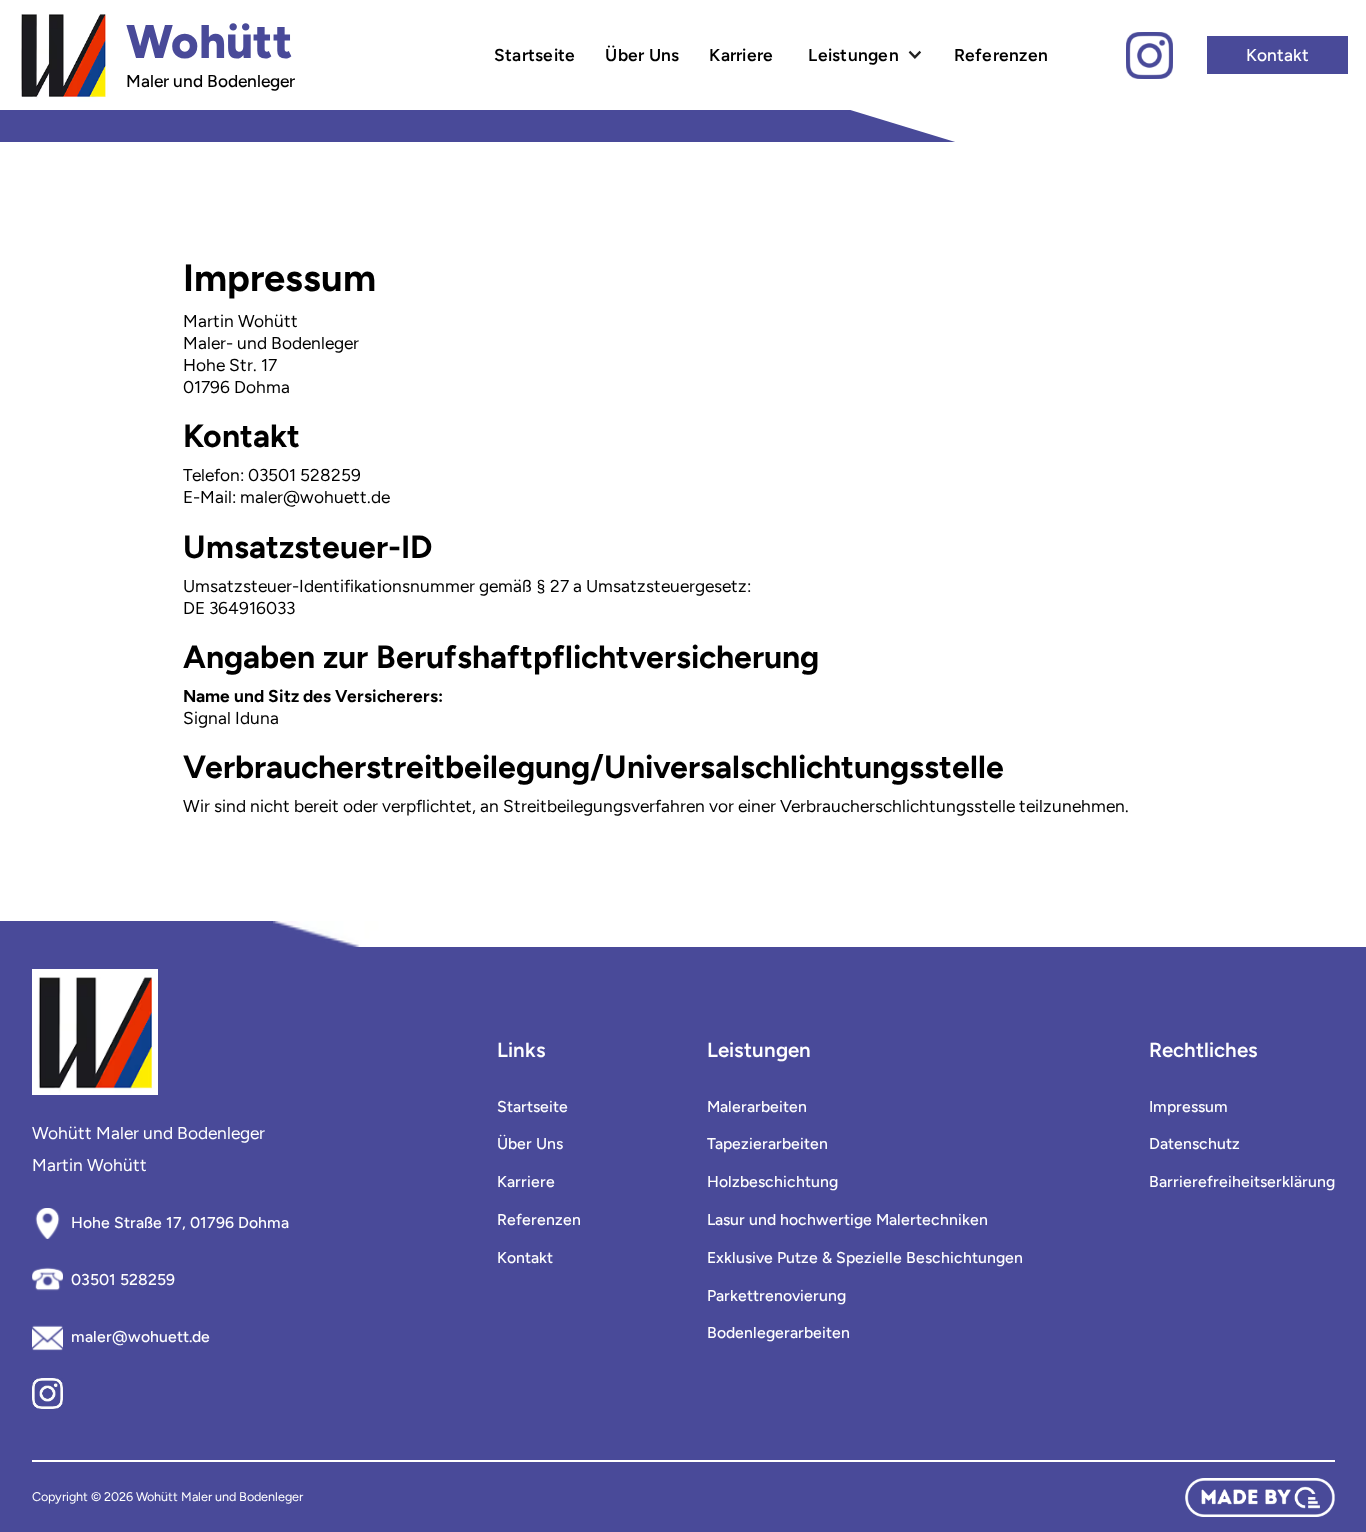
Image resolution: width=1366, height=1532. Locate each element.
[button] (863, 55)
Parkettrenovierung (776, 1296)
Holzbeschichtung (772, 1182)
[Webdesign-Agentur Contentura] (1260, 1497)
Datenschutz (1194, 1144)
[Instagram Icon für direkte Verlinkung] (1149, 55)
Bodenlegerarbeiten (778, 1333)
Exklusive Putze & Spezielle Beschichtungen (865, 1258)
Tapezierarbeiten (767, 1144)
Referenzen (1001, 55)
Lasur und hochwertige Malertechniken (847, 1220)
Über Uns (642, 55)
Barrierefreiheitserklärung (1242, 1182)
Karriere (741, 55)
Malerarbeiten (757, 1107)
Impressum (1188, 1107)
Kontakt (1277, 55)
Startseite (535, 55)
